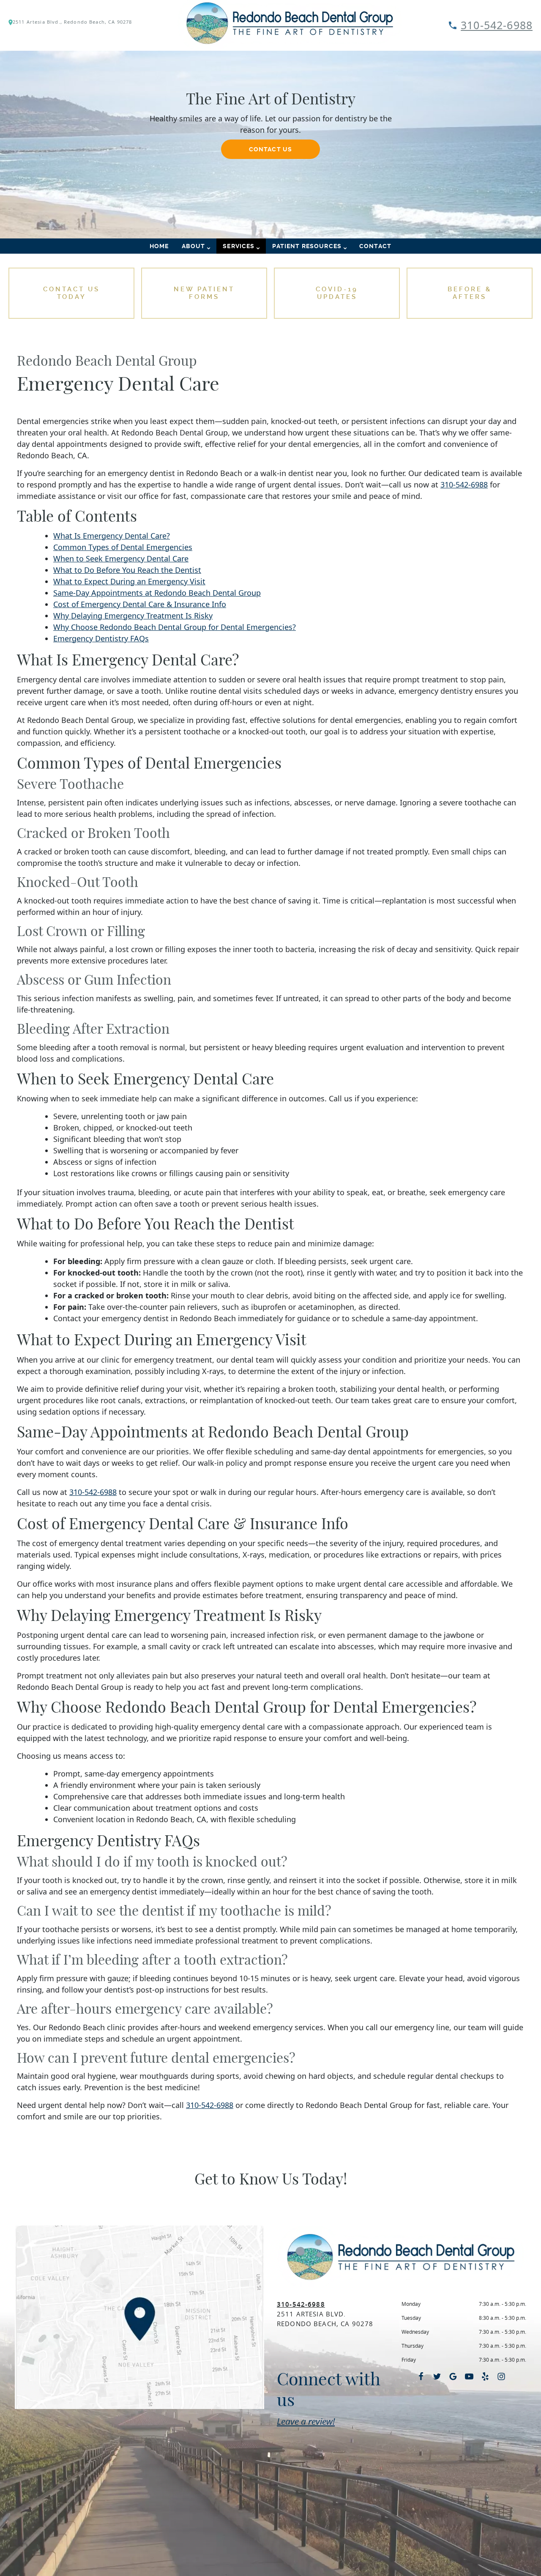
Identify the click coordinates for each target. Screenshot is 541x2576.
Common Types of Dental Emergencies (123, 547)
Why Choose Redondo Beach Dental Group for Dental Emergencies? (175, 627)
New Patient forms (204, 293)
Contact (375, 246)
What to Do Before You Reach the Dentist (127, 570)
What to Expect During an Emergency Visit (129, 581)
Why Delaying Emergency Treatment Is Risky (133, 616)
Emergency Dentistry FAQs (101, 638)
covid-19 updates (337, 293)
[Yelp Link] (485, 2376)
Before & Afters (470, 293)
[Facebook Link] (421, 2376)
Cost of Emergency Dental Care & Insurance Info (140, 604)
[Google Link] (453, 2376)
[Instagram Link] (501, 2376)
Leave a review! (306, 2421)
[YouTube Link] (469, 2376)
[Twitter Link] (437, 2376)
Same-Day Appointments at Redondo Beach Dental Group (157, 593)
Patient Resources (307, 246)
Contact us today (71, 293)
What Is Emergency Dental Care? (112, 536)
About (194, 246)
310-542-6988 (497, 25)
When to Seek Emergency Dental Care (121, 558)
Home (159, 246)
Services (239, 246)
